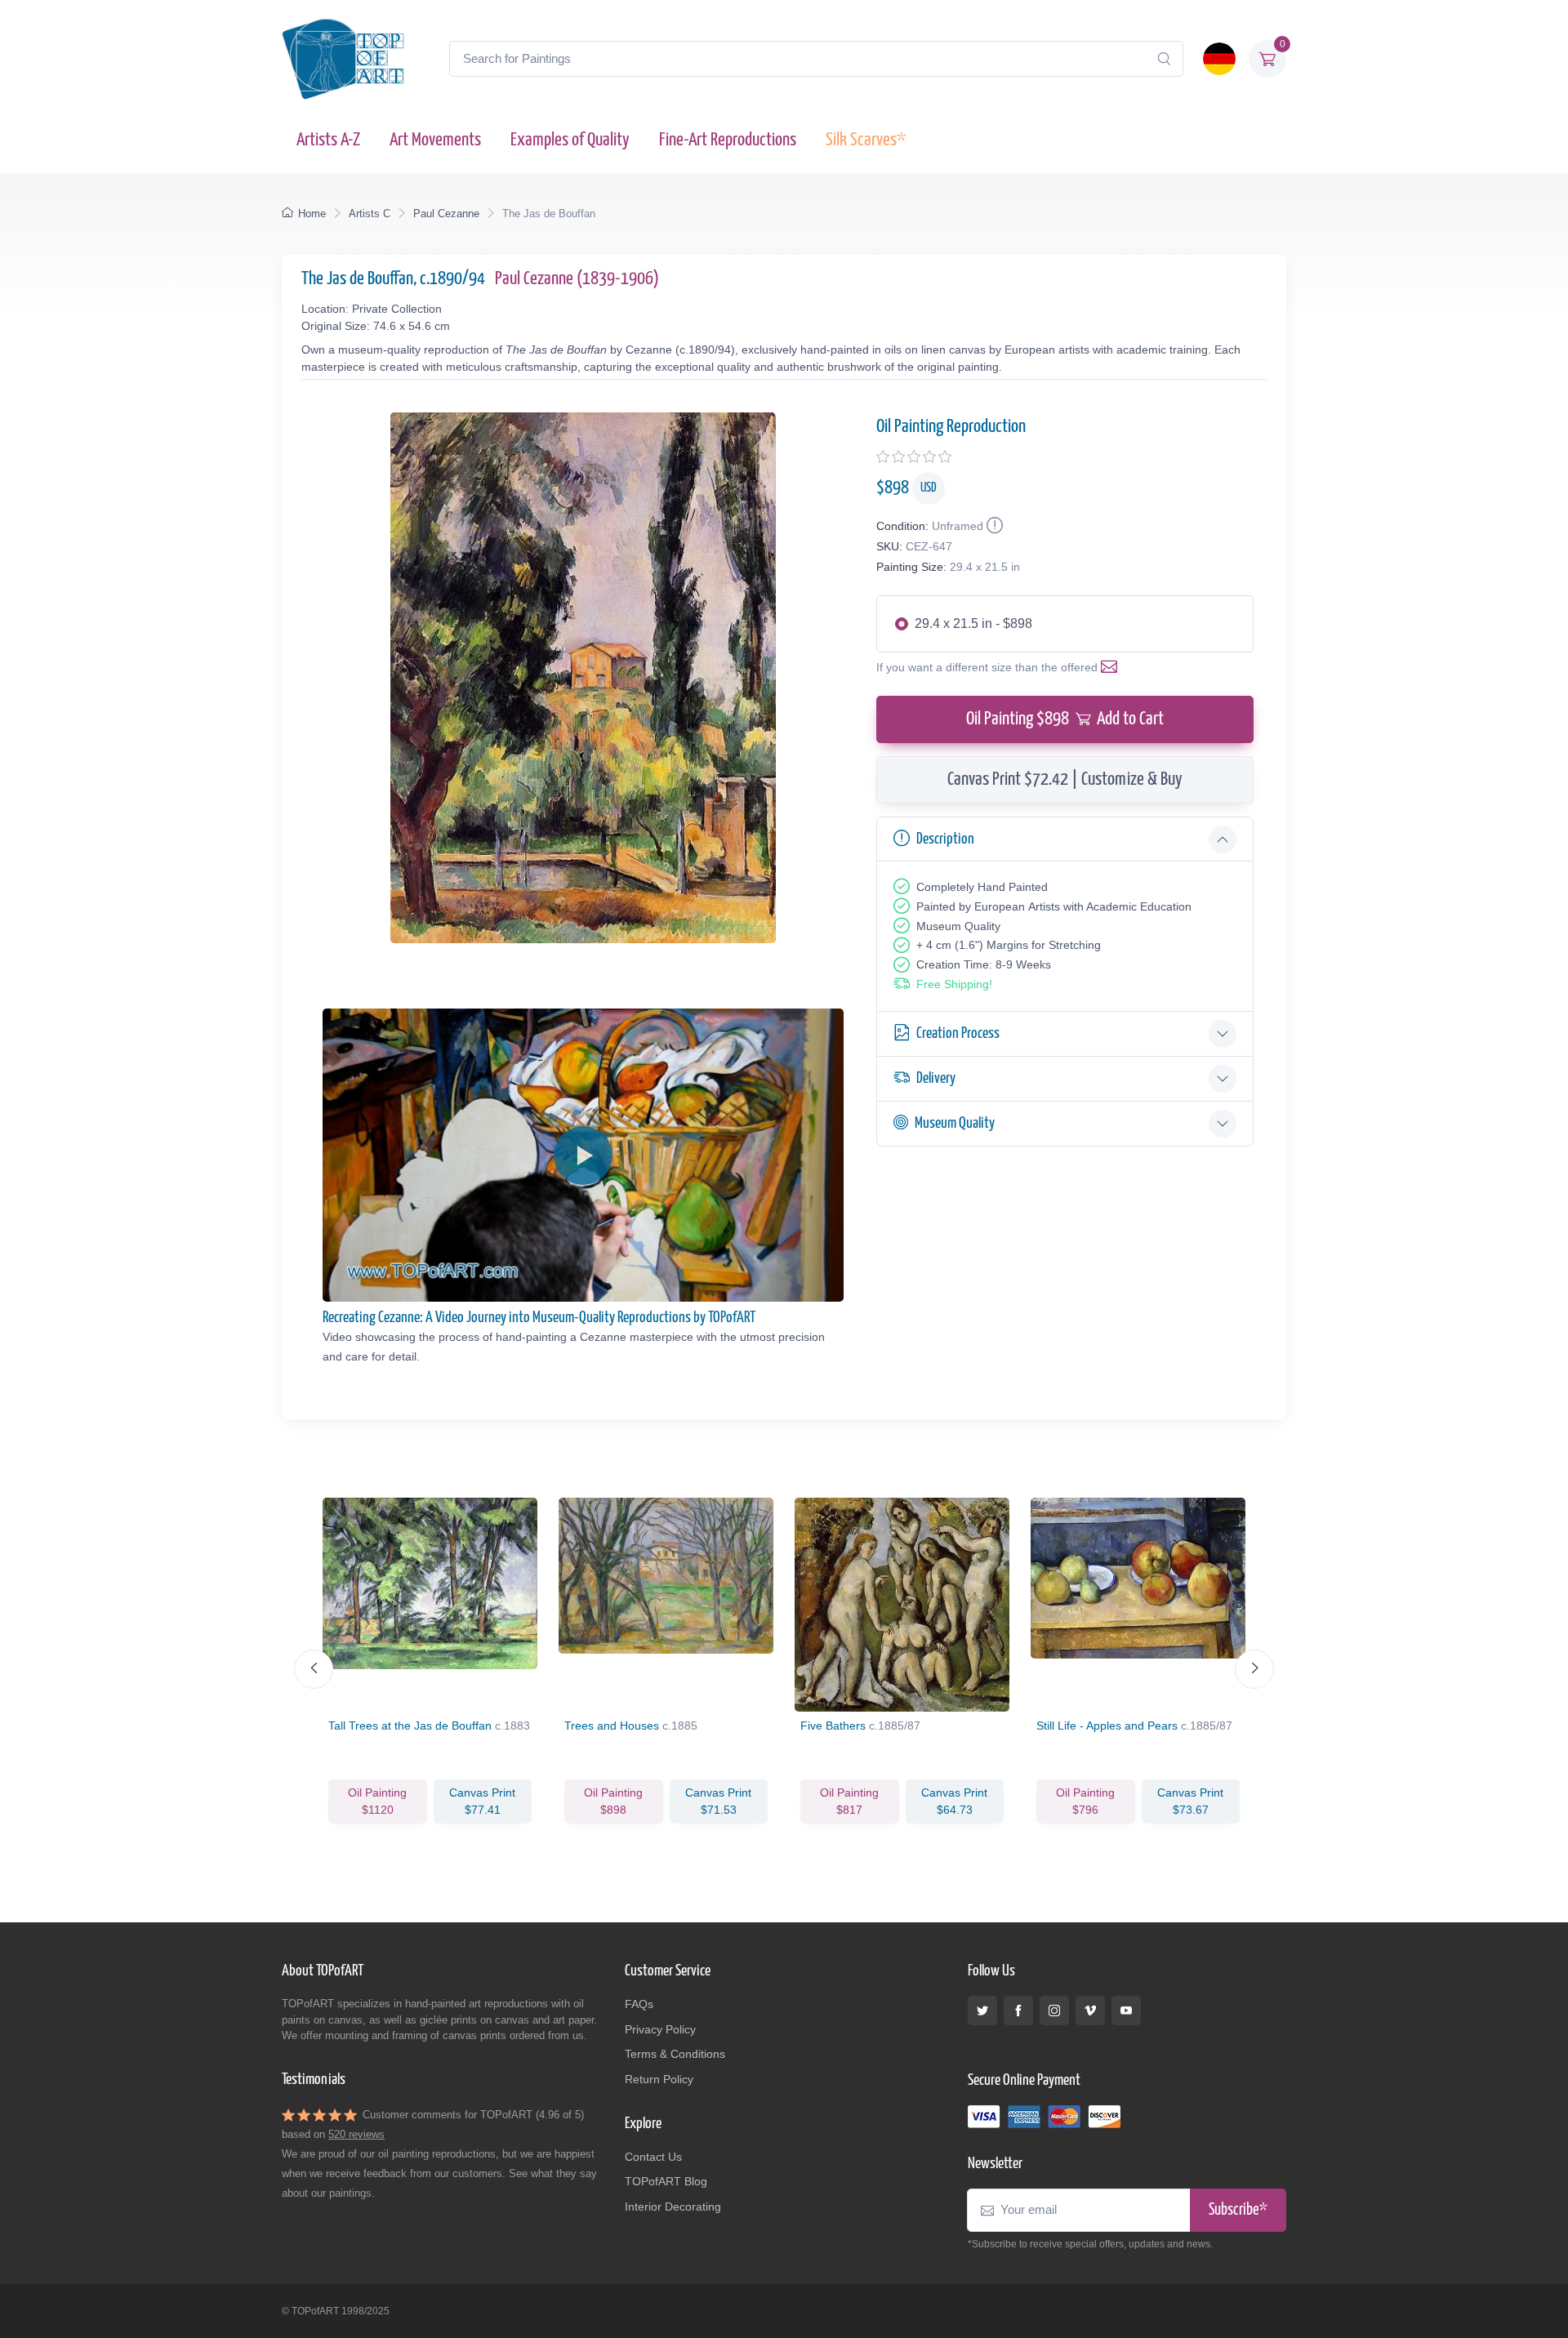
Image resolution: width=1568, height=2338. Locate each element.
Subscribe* (1238, 2210)
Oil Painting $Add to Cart (1065, 719)
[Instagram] (1054, 2011)
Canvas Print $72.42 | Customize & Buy (1065, 779)
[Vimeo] (1090, 2011)
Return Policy (659, 2079)
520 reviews (356, 2134)
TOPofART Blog (666, 2181)
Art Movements (435, 140)
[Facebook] (1018, 2011)
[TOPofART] (343, 59)
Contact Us (653, 2157)
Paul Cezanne (446, 214)
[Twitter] (982, 2011)
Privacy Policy (660, 2029)
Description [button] (945, 839)
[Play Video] (583, 1156)
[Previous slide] (314, 1669)
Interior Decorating (673, 2207)
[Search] (1164, 59)
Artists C (370, 214)
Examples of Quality (570, 140)
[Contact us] (1112, 667)
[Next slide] (1254, 1669)
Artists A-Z (328, 140)
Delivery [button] (936, 1078)
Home (312, 214)
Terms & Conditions (675, 2054)
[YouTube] (1126, 2011)
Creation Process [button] (958, 1033)
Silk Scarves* (866, 140)
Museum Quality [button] (955, 1123)
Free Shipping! (954, 984)
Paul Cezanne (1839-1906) (577, 279)
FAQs (639, 2004)
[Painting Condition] (993, 526)
